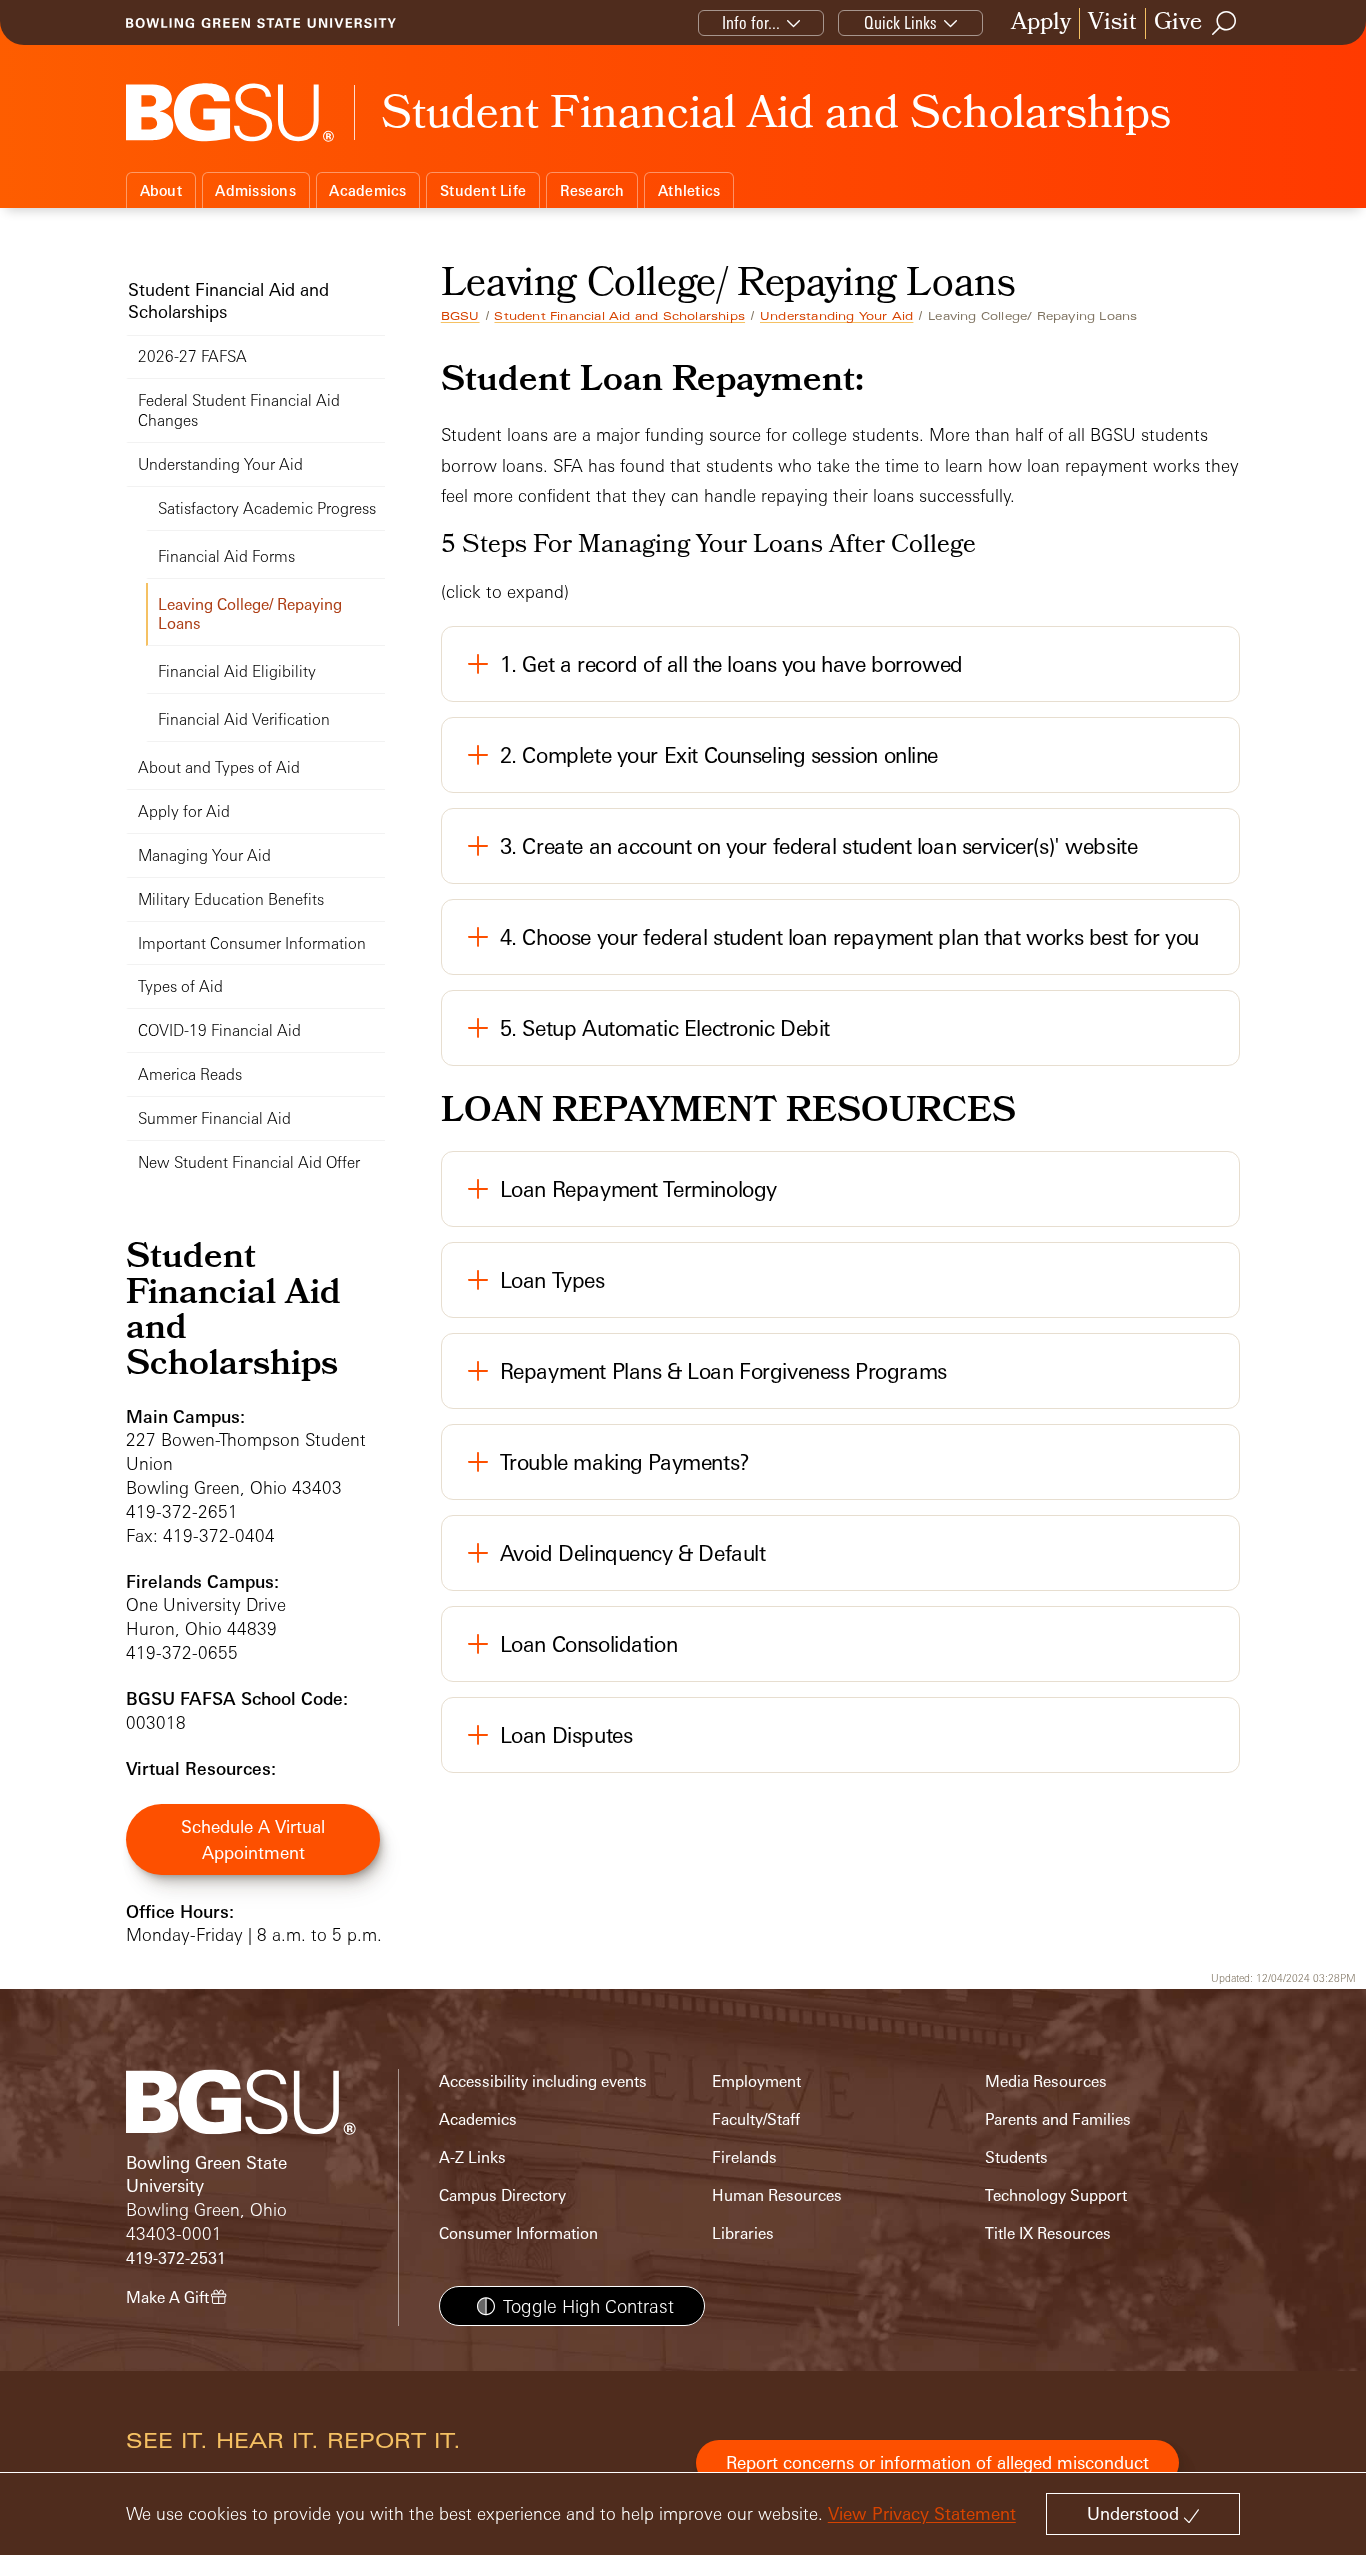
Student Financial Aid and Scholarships (619, 316)
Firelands (744, 2157)
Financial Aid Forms (226, 556)
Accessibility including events (543, 2081)
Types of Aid (180, 986)
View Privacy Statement (922, 2513)
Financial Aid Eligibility (237, 671)
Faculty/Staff (756, 2119)
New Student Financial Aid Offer (249, 1162)
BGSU (460, 316)
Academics (367, 190)
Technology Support (1056, 2195)
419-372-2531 (176, 2258)
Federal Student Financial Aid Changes (239, 410)
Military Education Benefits (231, 899)
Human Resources (777, 2195)
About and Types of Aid (219, 767)
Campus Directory (502, 2195)
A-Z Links (472, 2157)
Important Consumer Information (252, 943)
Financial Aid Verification (244, 719)
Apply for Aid (184, 811)
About (161, 190)
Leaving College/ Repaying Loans (250, 614)
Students (1016, 2157)
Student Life (483, 190)
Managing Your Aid (204, 855)
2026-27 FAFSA (192, 356)
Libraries (743, 2233)
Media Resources (1046, 2081)
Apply (1041, 23)
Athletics (689, 190)
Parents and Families (1058, 2119)
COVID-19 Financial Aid (219, 1030)
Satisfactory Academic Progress (267, 508)
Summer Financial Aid (214, 1118)
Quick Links (900, 22)
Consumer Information (518, 2233)
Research (592, 190)
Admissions (255, 190)
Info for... (751, 22)
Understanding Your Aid (836, 316)
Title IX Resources (1048, 2233)
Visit (1112, 23)
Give (1178, 23)
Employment (756, 2081)
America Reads (190, 1074)
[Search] (1225, 23)
